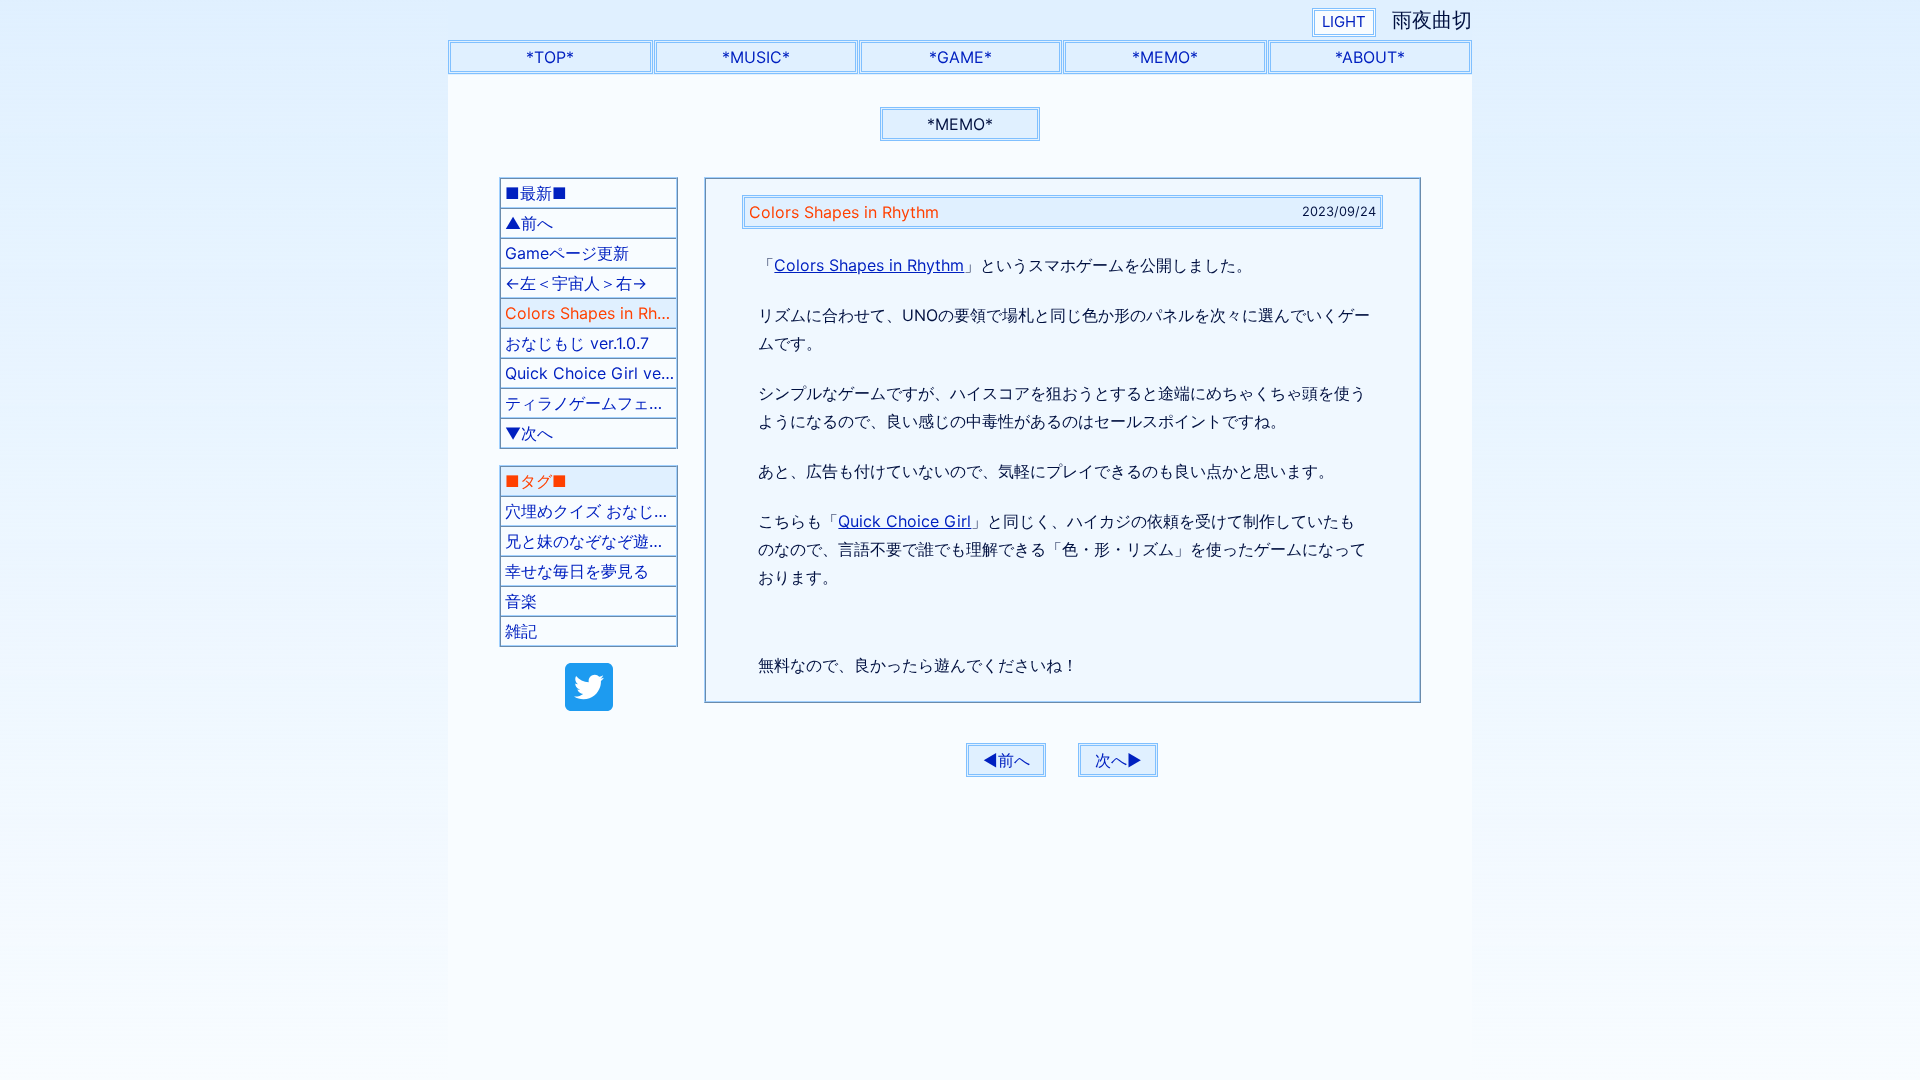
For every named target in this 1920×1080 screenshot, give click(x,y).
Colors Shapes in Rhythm (869, 265)
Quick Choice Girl (904, 521)
